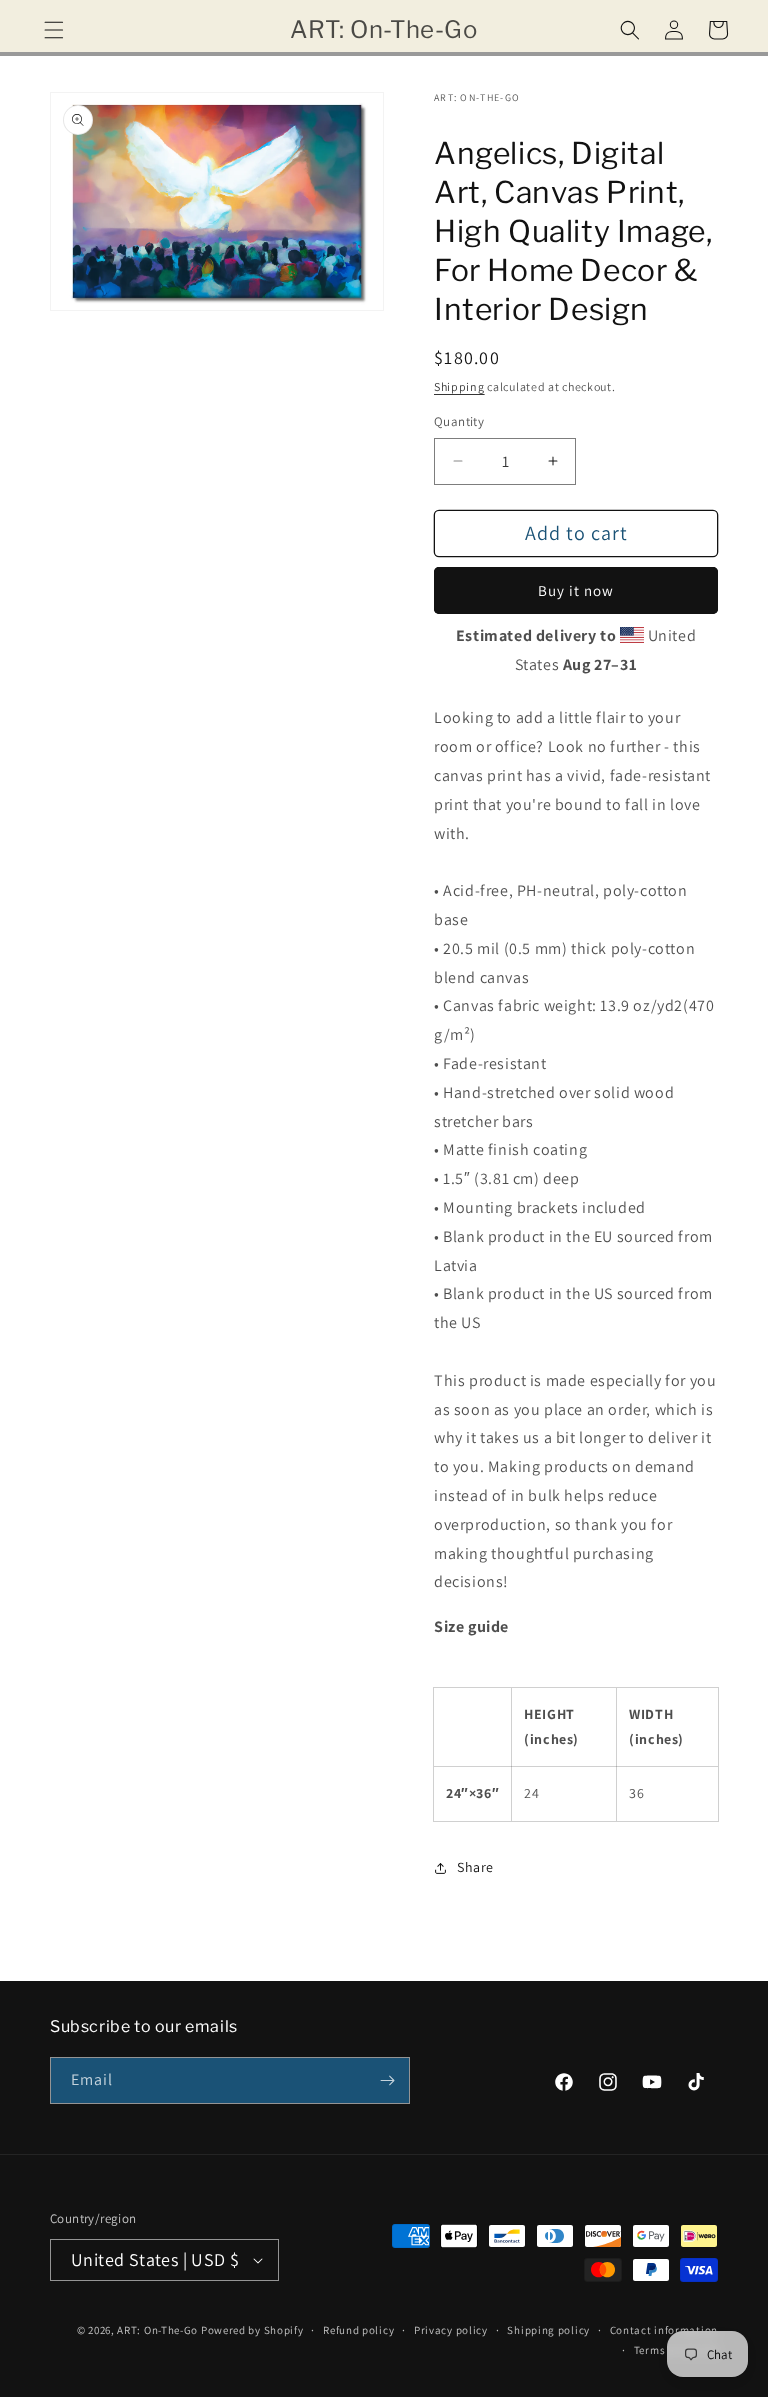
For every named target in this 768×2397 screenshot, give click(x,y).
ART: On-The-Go (157, 2330)
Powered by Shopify (252, 2330)
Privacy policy (451, 2330)
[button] (54, 30)
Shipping (459, 386)
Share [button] (475, 1867)
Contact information (664, 2330)
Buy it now (576, 590)
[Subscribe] (387, 2080)
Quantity (459, 421)
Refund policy (358, 2330)
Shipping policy (548, 2330)
